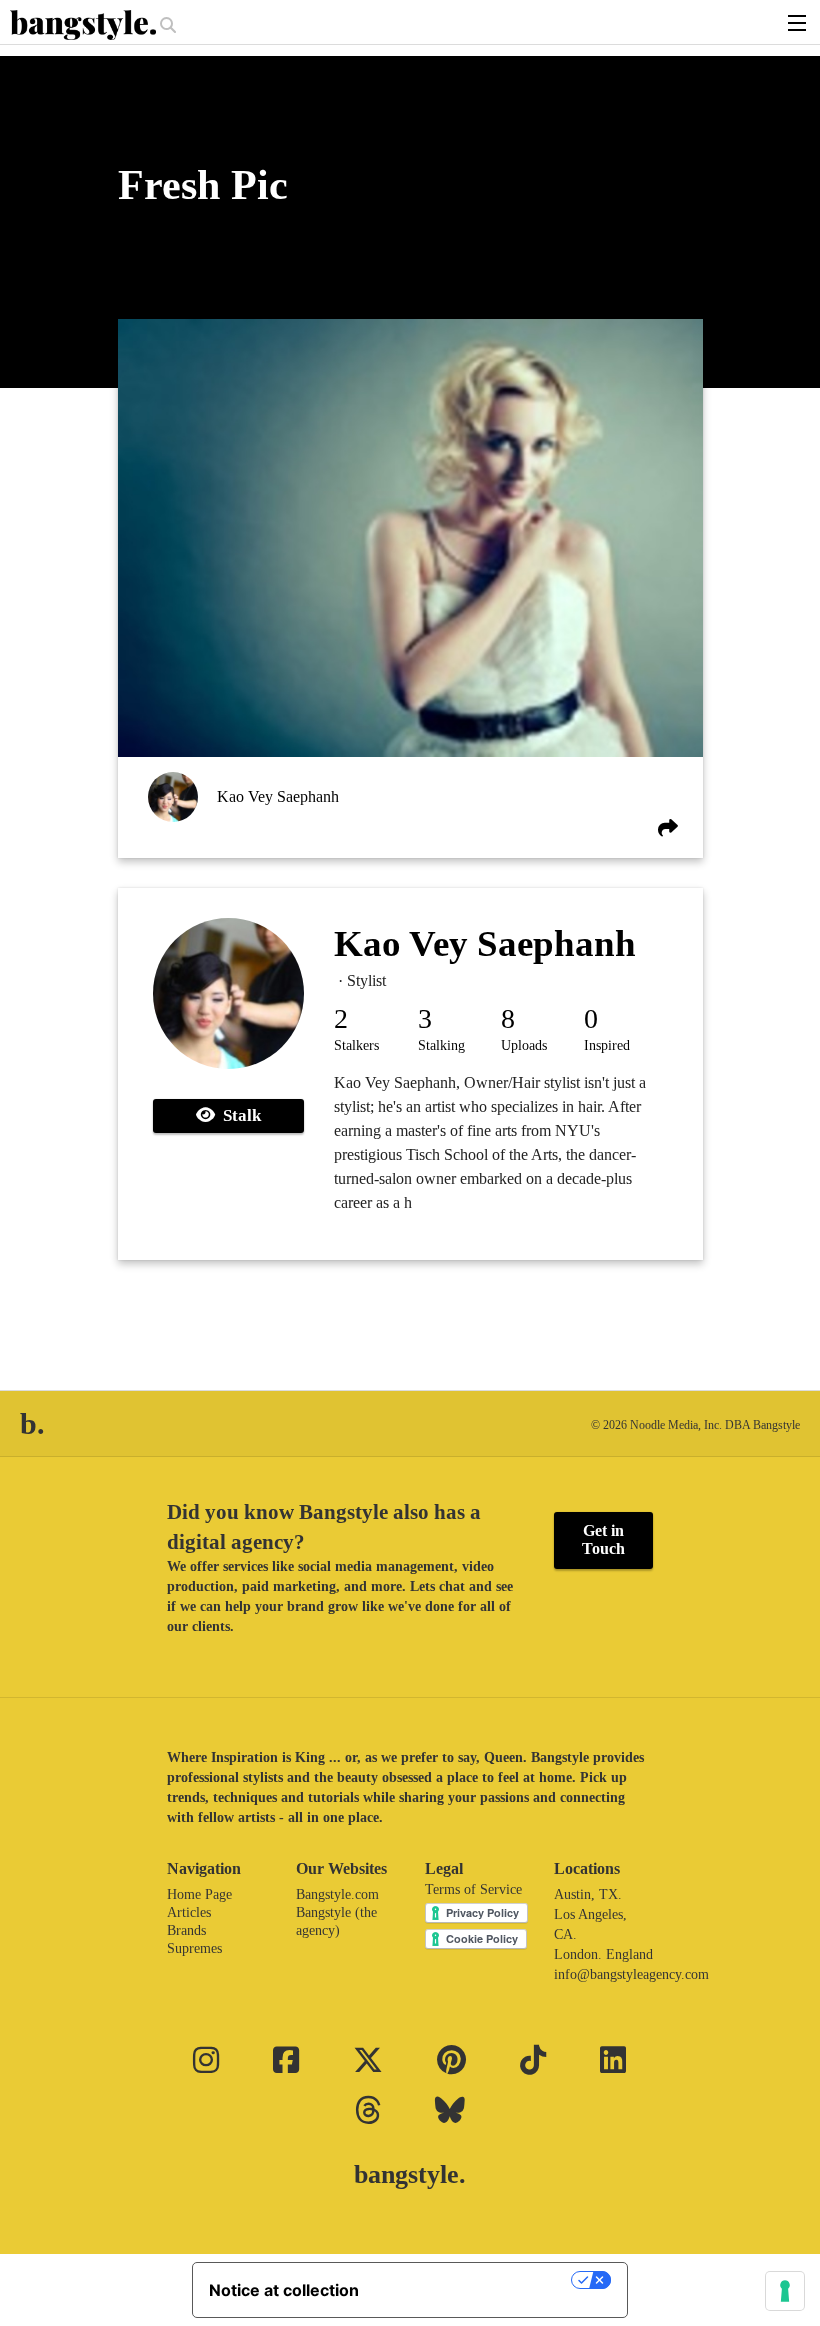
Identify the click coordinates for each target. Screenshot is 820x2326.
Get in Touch (603, 1539)
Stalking (441, 1045)
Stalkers (356, 1045)
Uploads (524, 1045)
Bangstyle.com (337, 1894)
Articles (189, 1912)
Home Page (199, 1894)
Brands (186, 1930)
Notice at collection (284, 2290)
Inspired (607, 1045)
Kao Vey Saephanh (278, 796)
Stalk (238, 1115)
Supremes (194, 1948)
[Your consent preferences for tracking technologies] (785, 2291)
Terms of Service (473, 1889)
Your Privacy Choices (475, 2280)
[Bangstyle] (85, 25)
